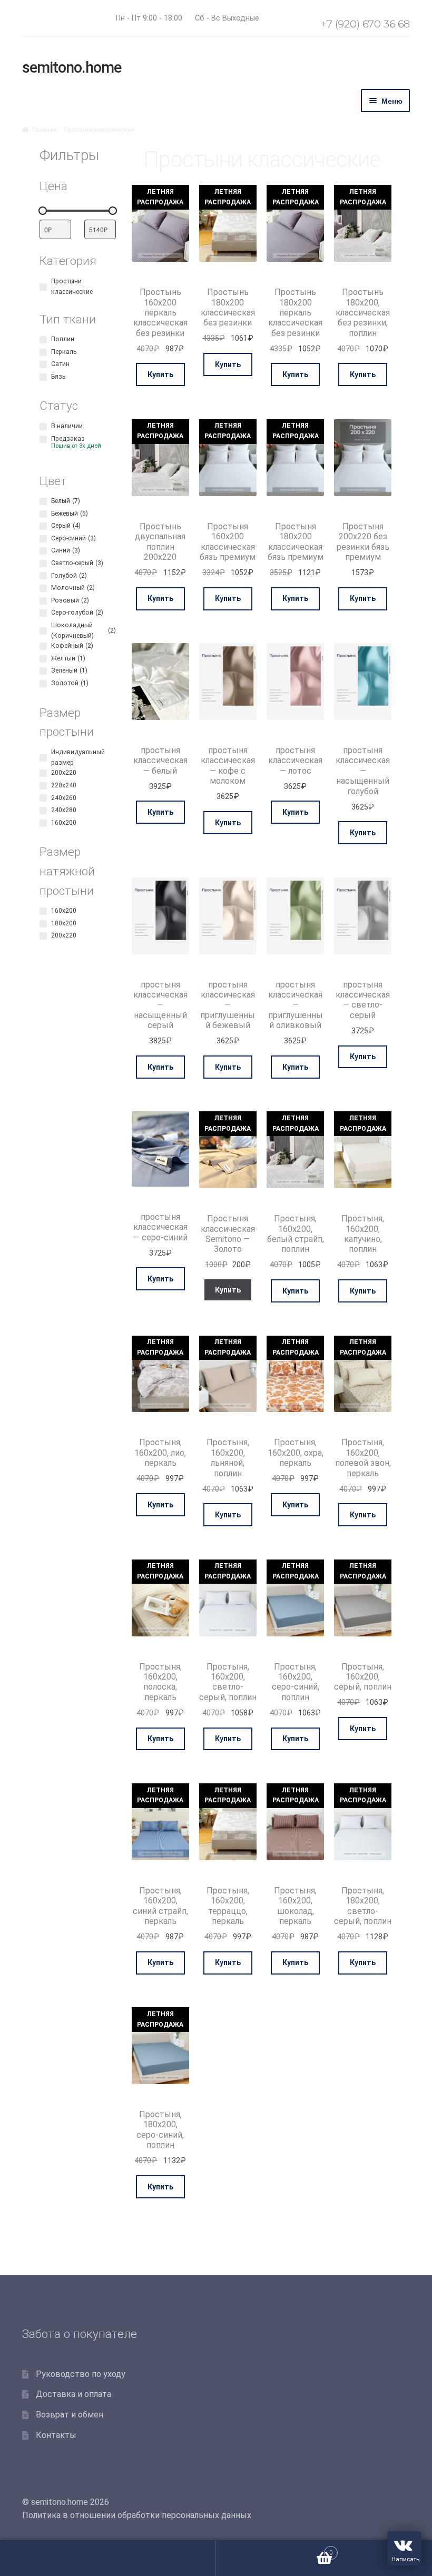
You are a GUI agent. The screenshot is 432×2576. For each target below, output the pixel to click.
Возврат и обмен (70, 2415)
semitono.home (72, 67)
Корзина (274, 2549)
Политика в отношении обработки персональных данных (137, 2515)
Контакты (56, 2435)
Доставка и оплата (73, 2394)
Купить (160, 374)
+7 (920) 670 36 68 (365, 24)
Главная (45, 130)
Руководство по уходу (81, 2374)
